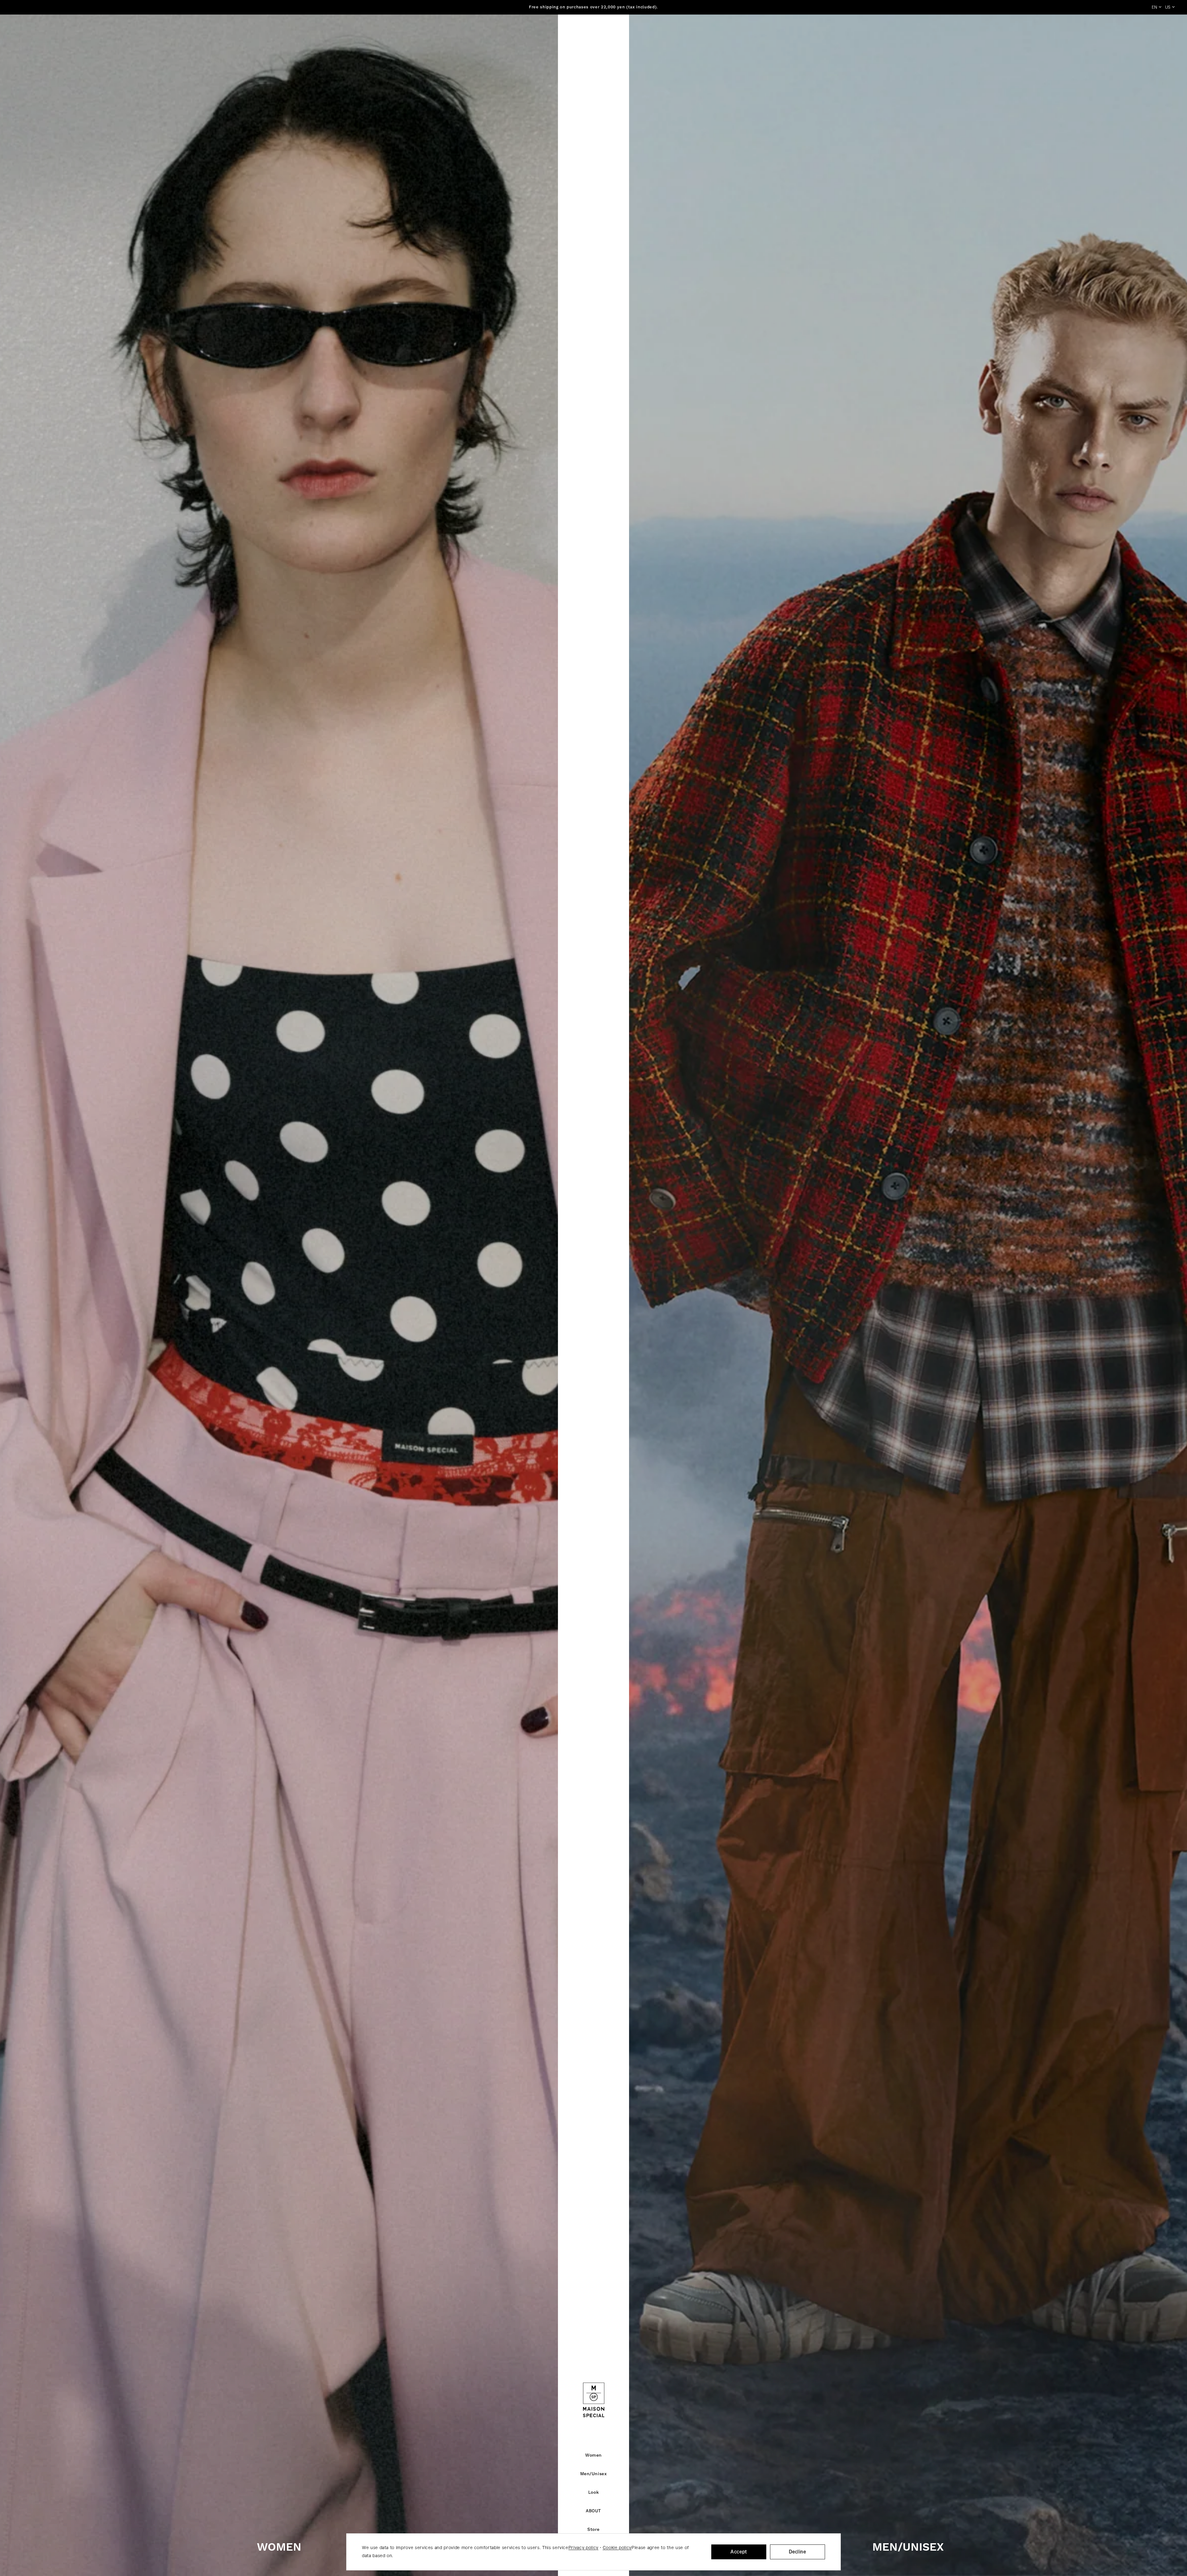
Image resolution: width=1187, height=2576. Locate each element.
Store (638, 34)
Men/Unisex (545, 34)
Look (579, 34)
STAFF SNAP (674, 34)
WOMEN (279, 2548)
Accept (739, 2552)
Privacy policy (583, 2548)
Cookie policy (617, 2548)
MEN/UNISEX (908, 2548)
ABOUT (608, 34)
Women (507, 34)
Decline (798, 2552)
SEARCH (1111, 34)
